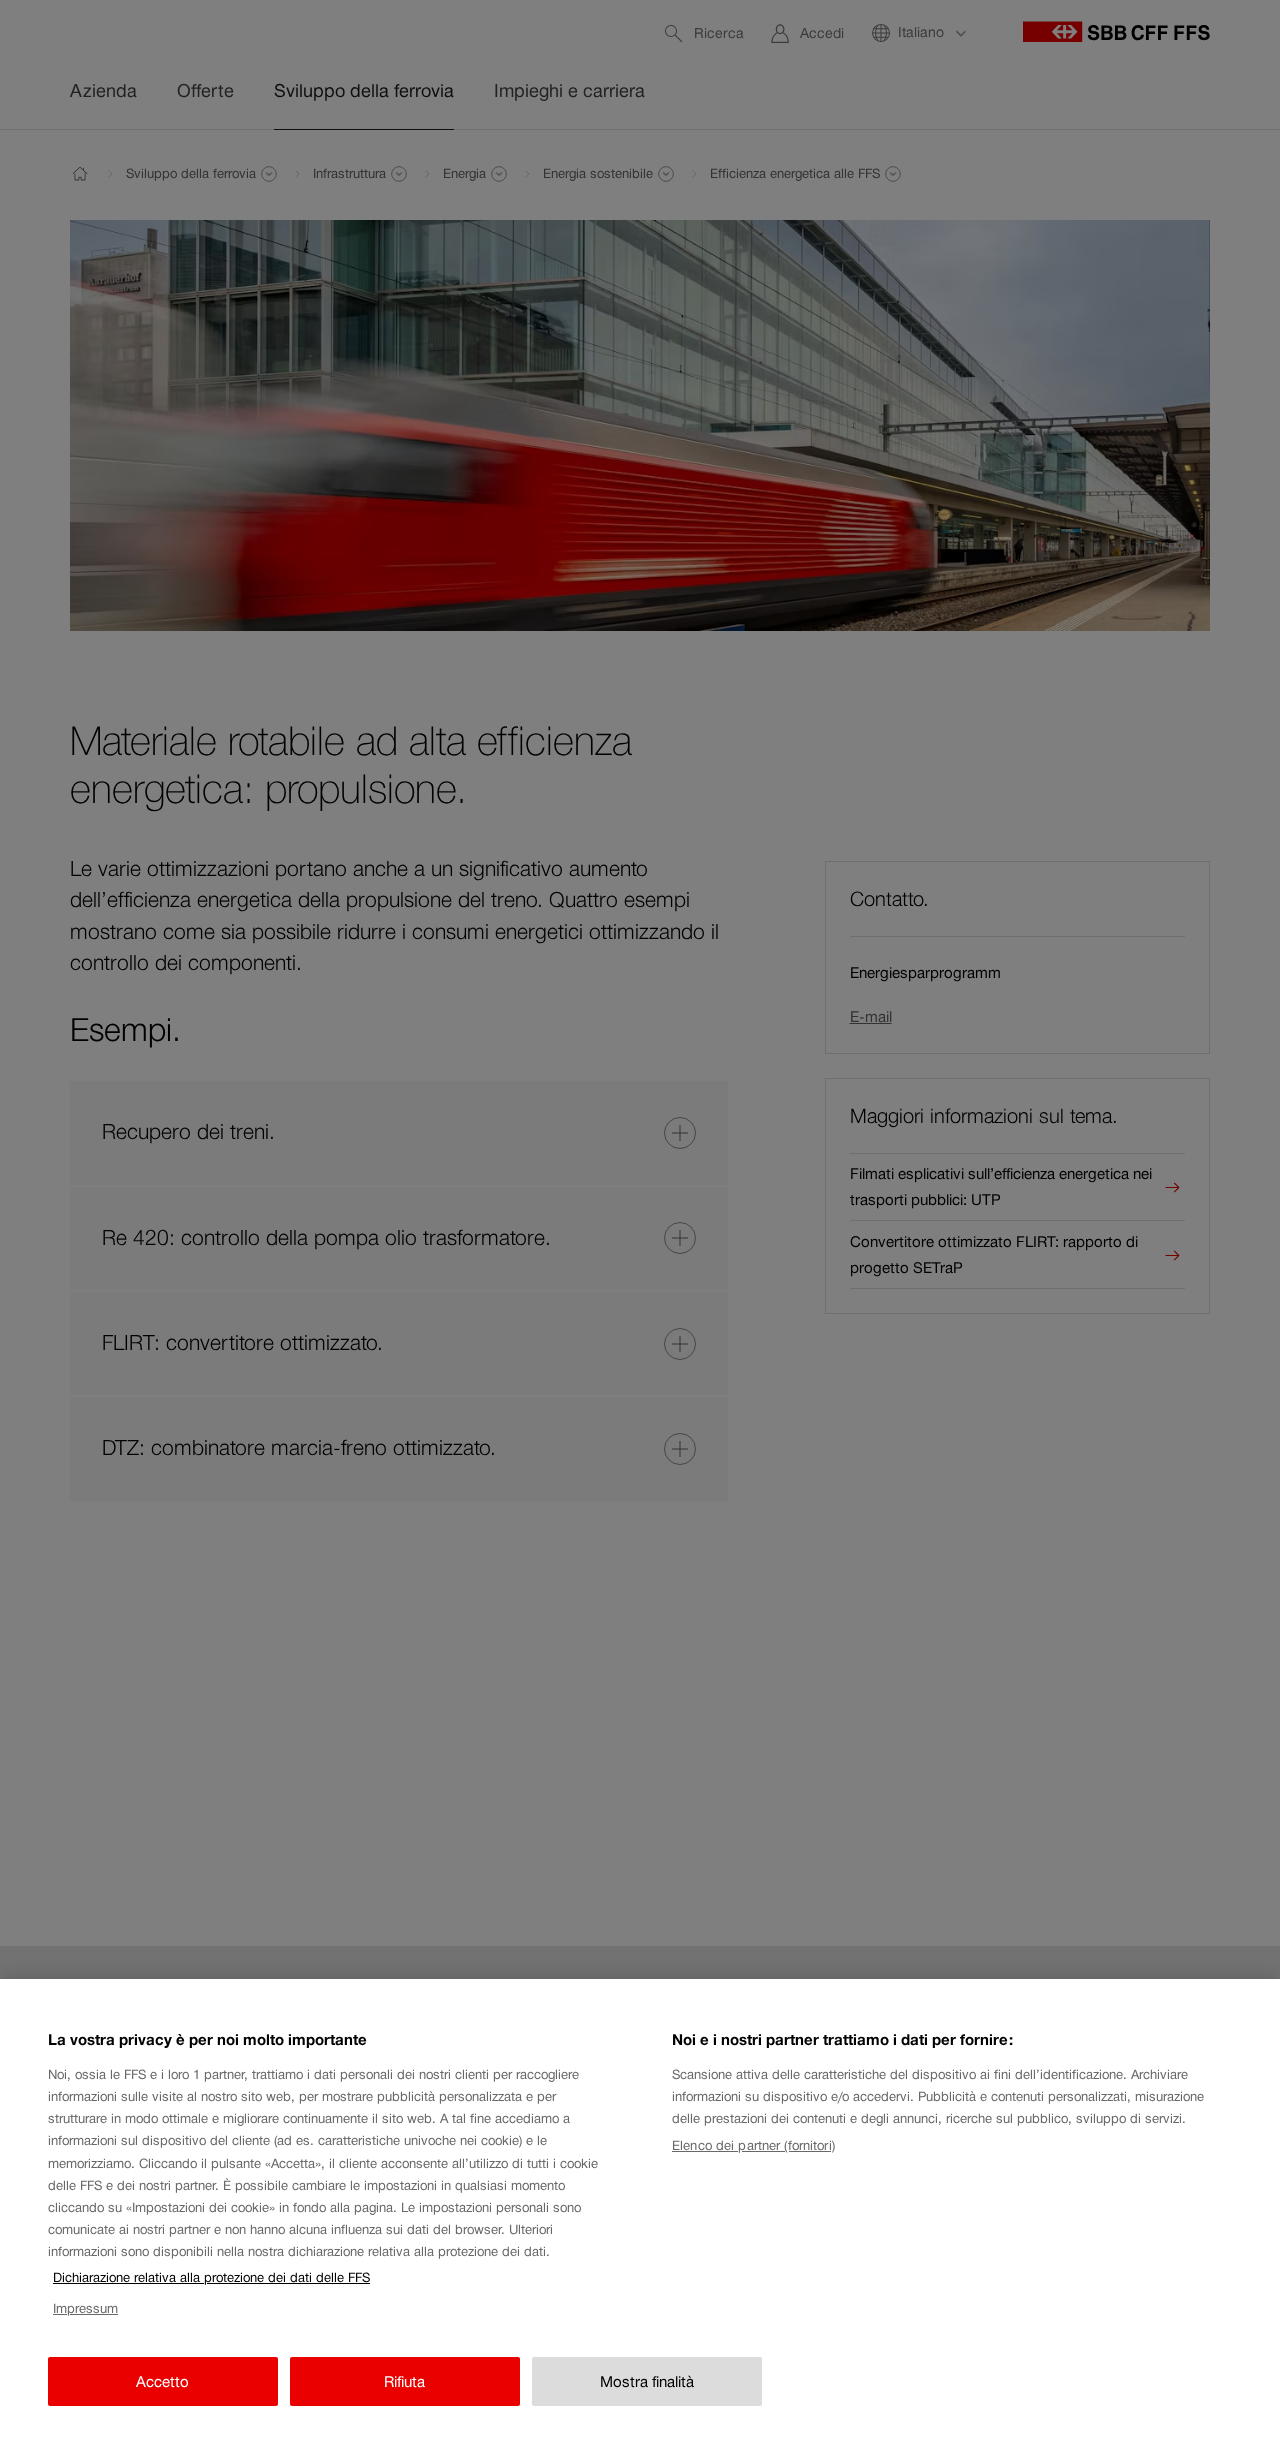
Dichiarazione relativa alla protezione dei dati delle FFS (211, 2277)
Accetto (162, 2381)
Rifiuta (404, 2381)
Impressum (85, 2308)
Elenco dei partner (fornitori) (753, 2145)
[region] (640, 2216)
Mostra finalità (647, 2381)
